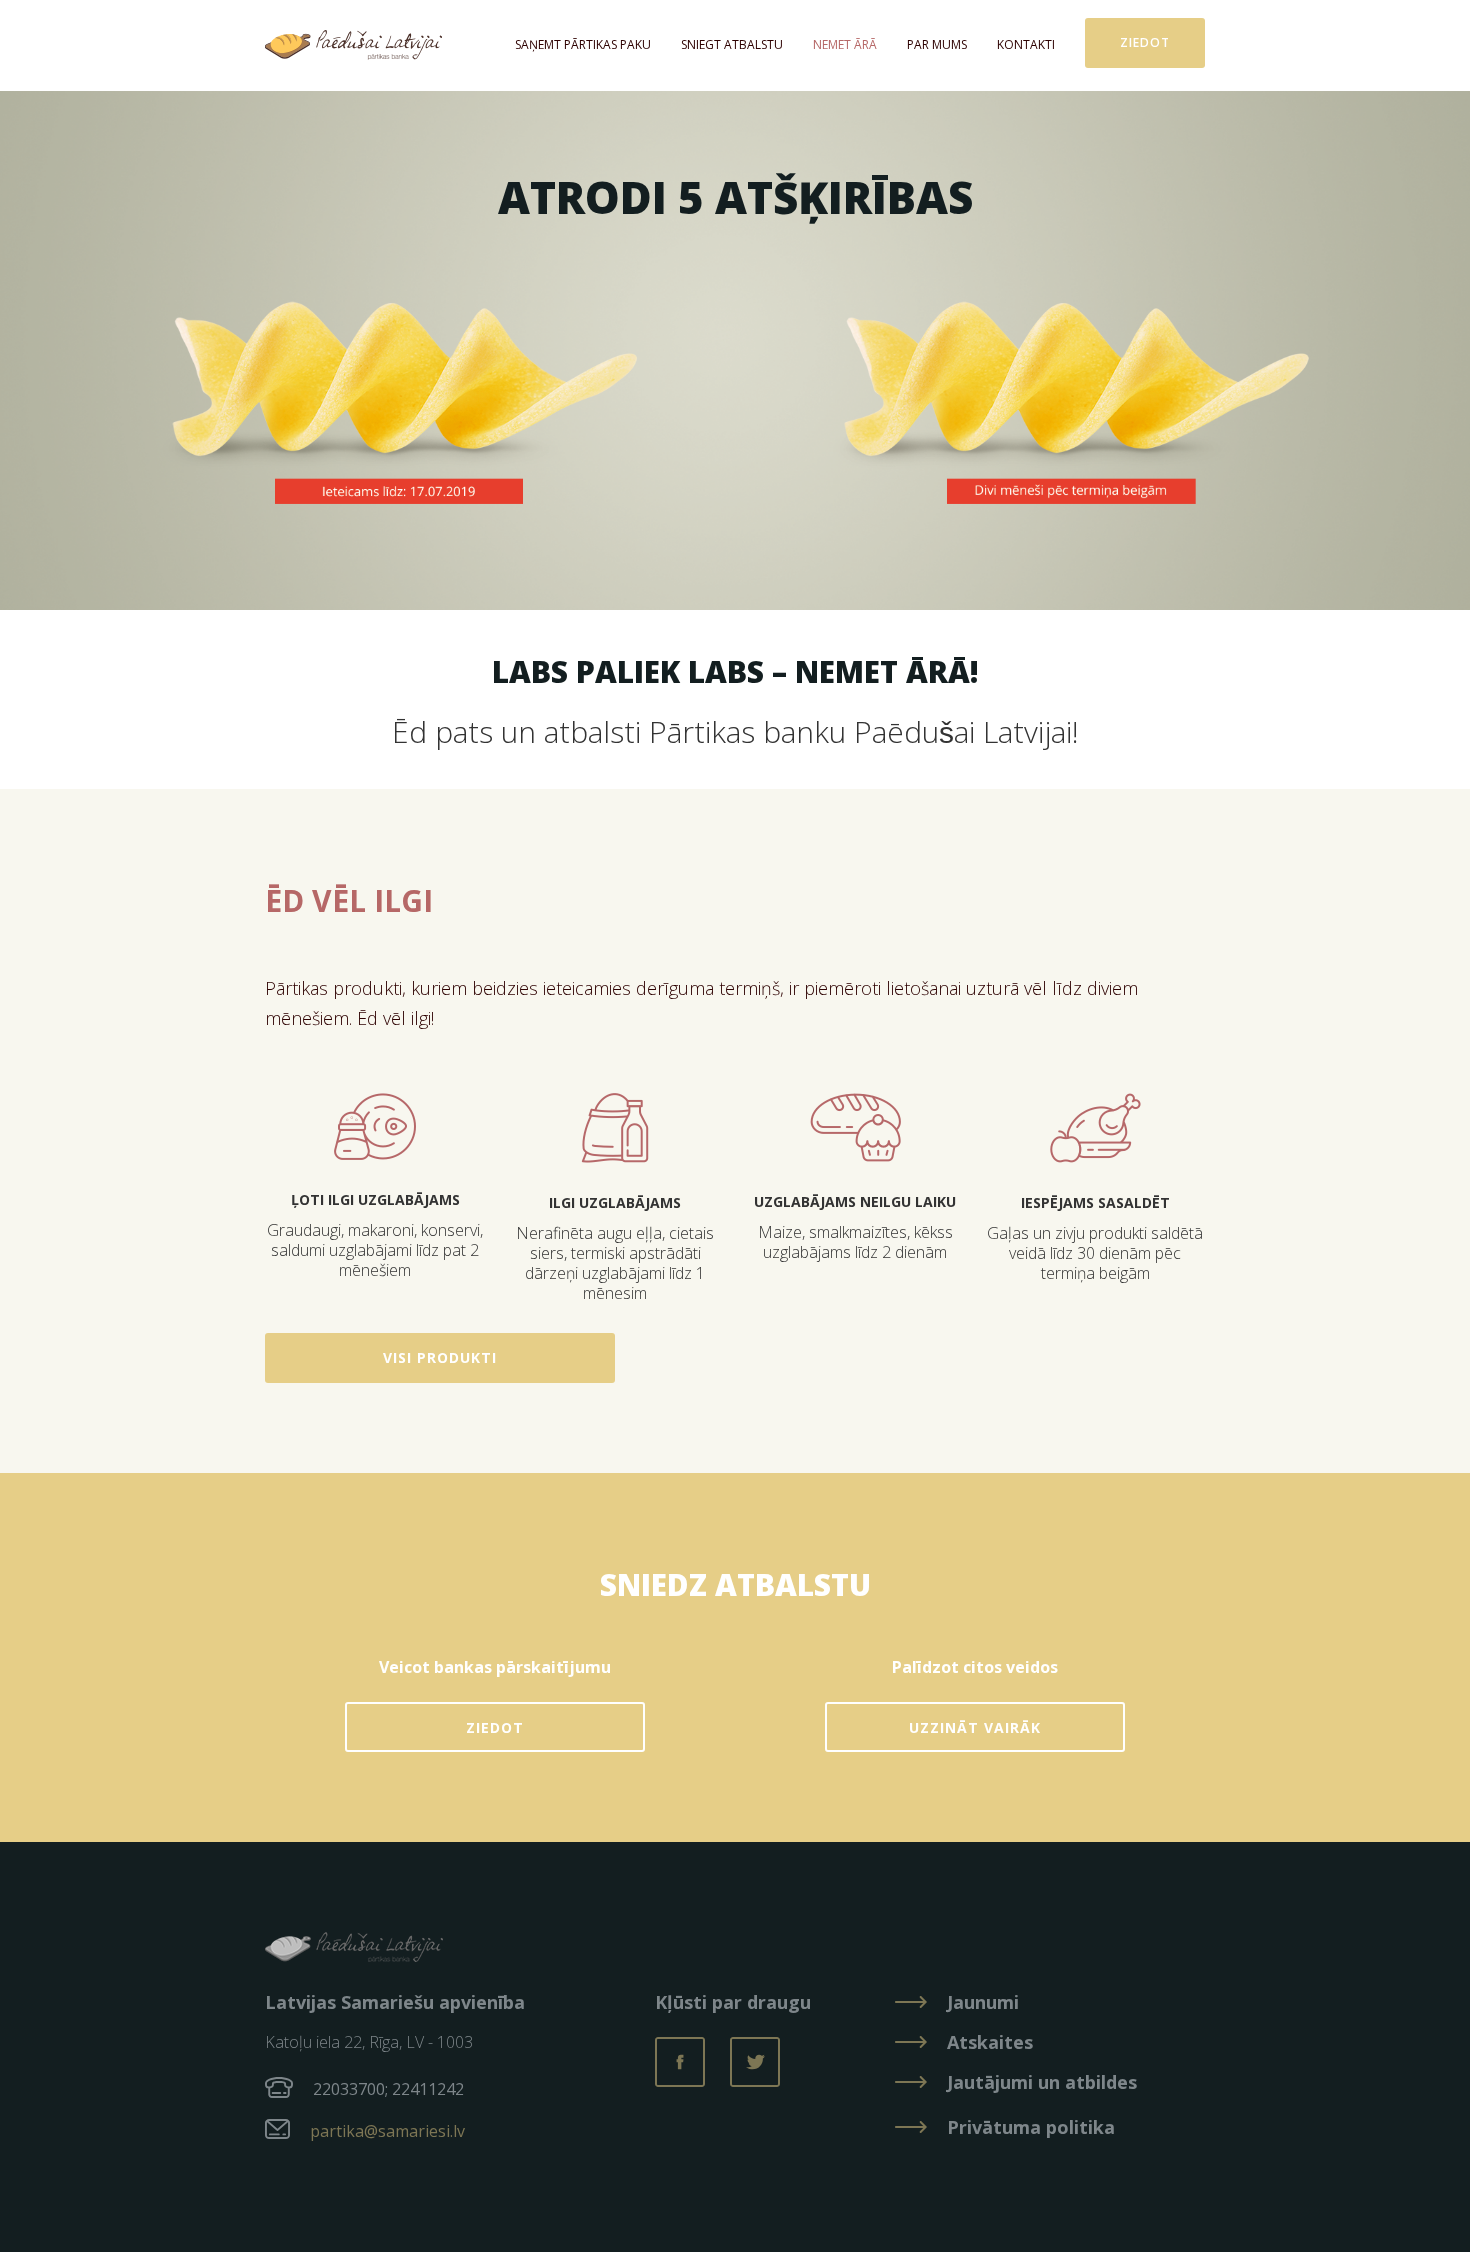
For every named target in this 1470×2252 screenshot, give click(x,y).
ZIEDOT (495, 1727)
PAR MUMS (937, 44)
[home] (353, 45)
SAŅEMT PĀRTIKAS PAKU (583, 44)
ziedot (1145, 42)
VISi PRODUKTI (440, 1357)
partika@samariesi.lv (387, 2131)
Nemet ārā (845, 44)
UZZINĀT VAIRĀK (975, 1727)
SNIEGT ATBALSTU (732, 44)
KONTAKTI (1026, 44)
